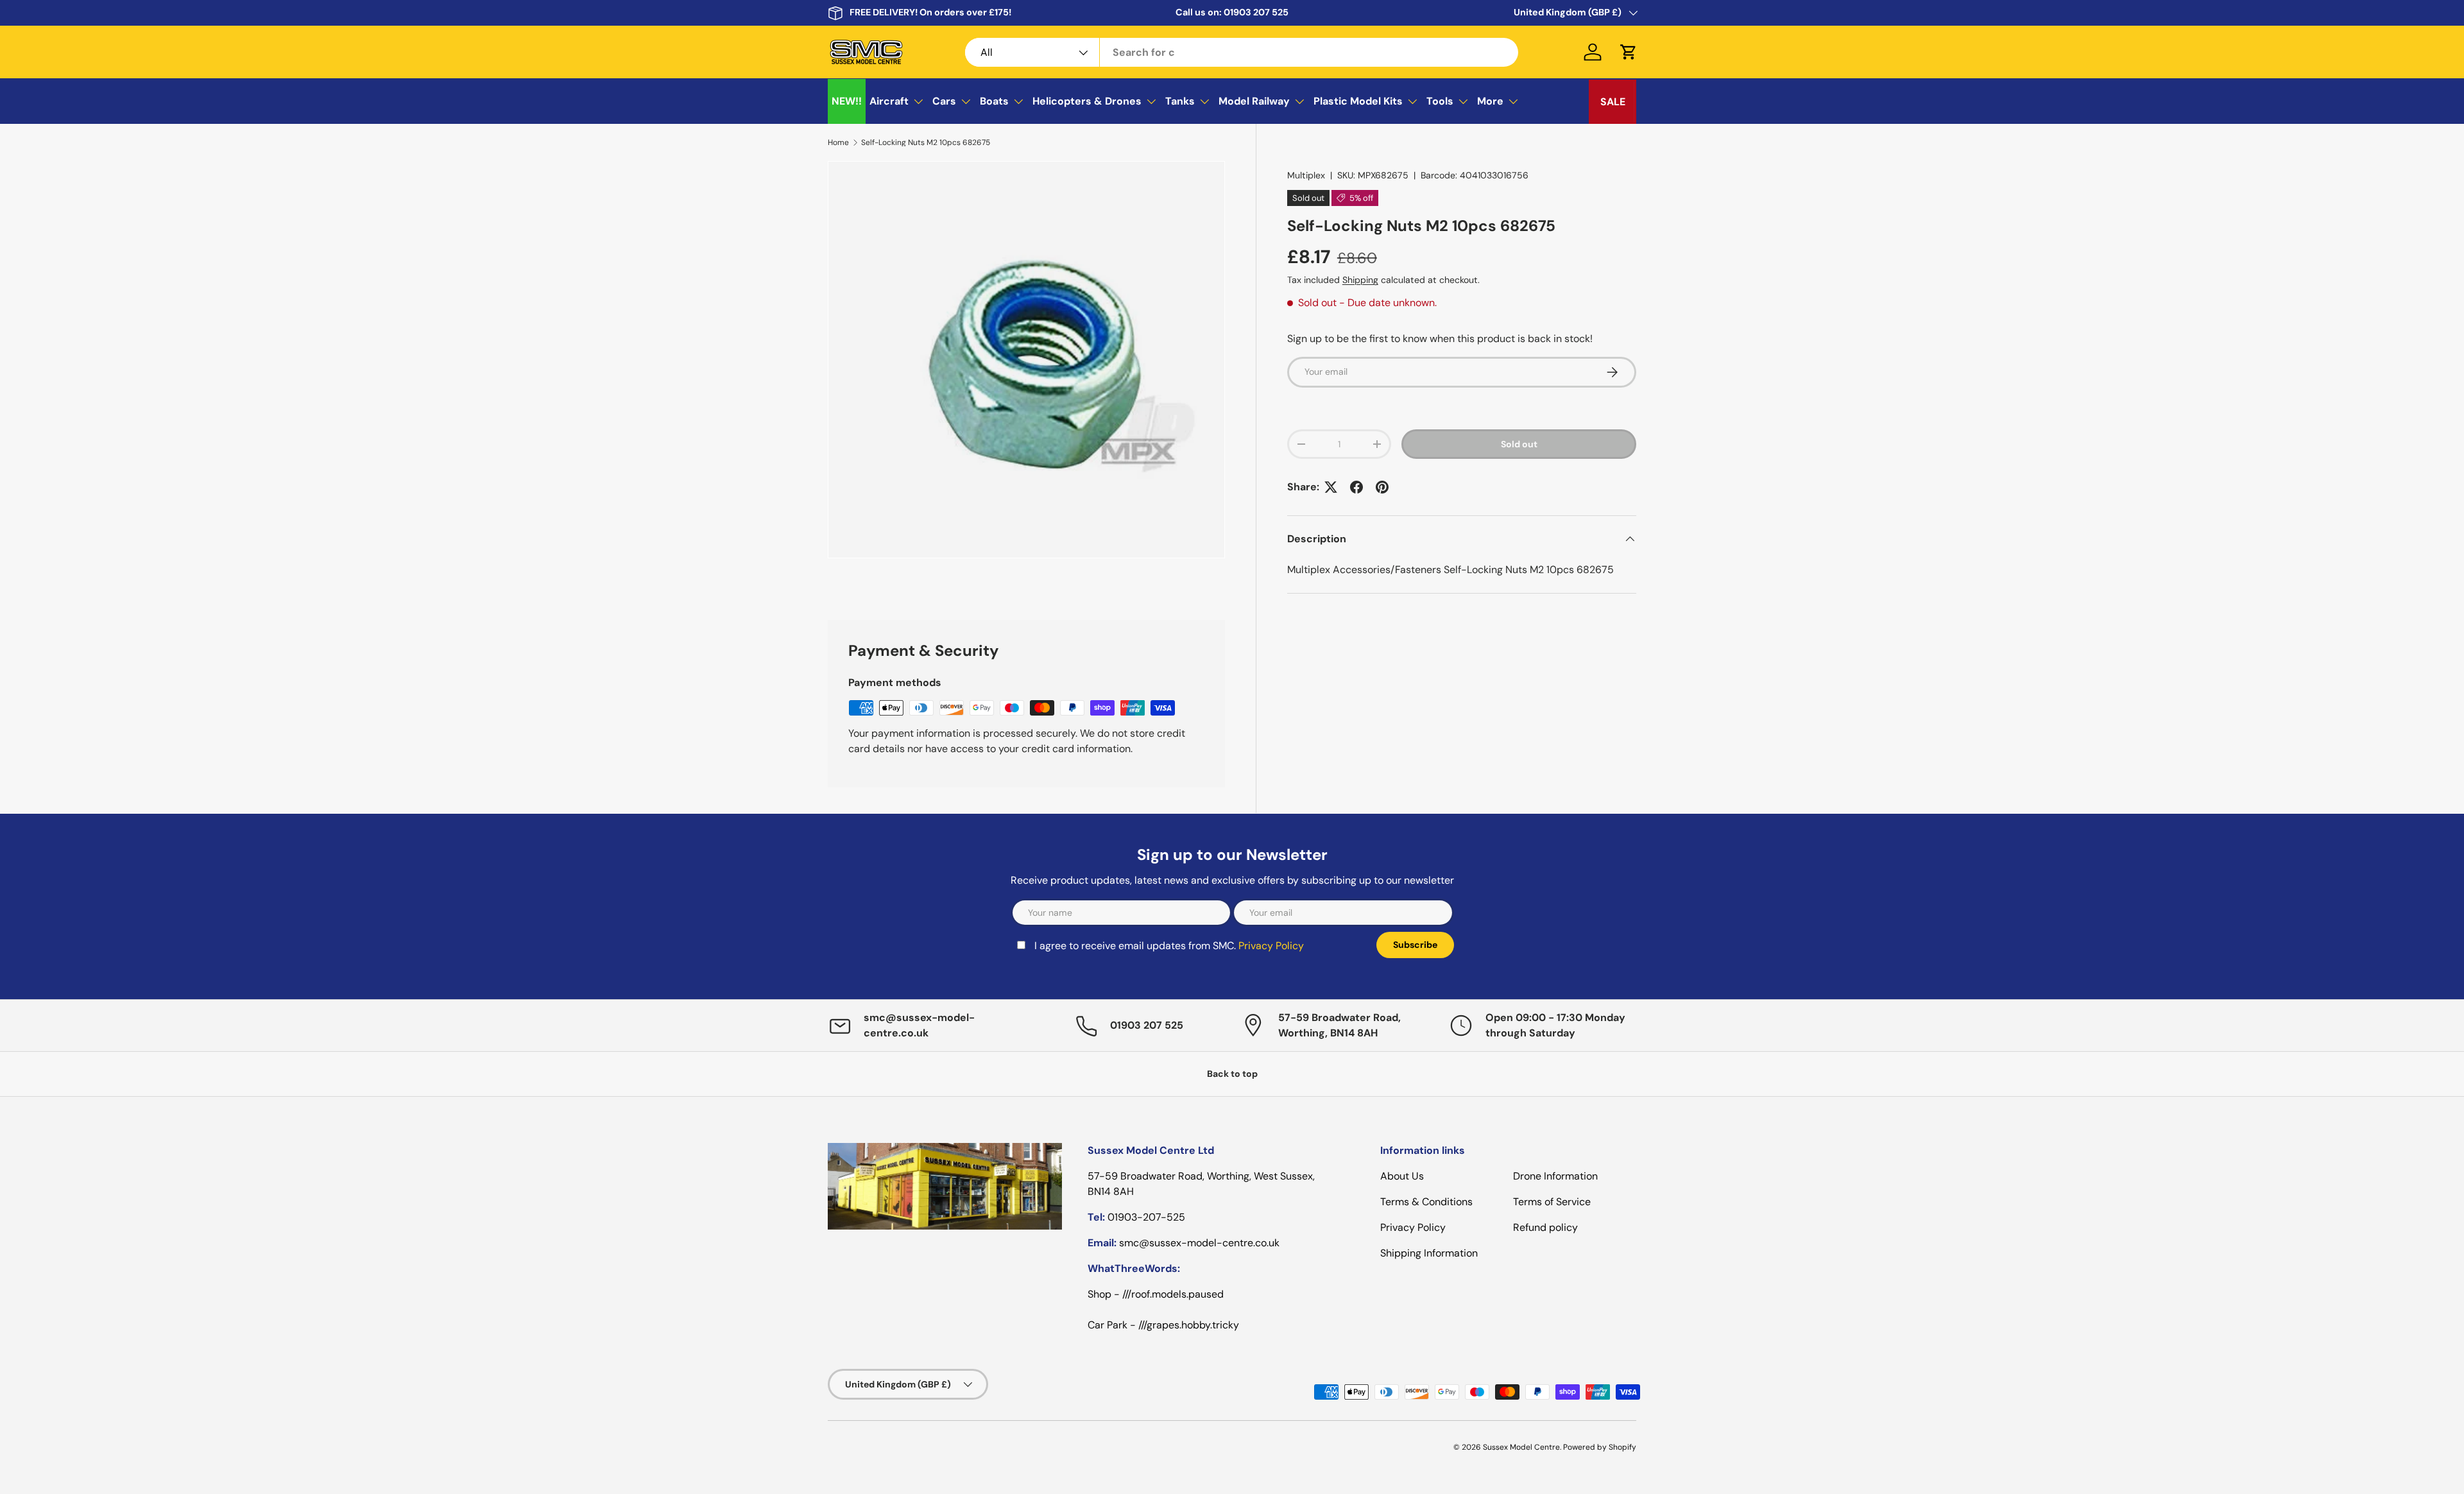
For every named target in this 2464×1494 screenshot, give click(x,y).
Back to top (1232, 1074)
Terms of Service (1552, 1202)
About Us (1402, 1176)
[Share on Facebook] (1356, 487)
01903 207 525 (1256, 12)
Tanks (1180, 101)
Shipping (1360, 280)
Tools (1440, 101)
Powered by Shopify (1600, 1447)
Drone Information (1555, 1176)
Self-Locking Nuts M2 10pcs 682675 (926, 142)
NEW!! (847, 101)
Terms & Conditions (1426, 1202)
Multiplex (1306, 175)
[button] (1629, 52)
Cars (944, 101)
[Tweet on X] (1331, 487)
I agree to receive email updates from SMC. (1169, 946)
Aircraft (889, 101)
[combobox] (1242, 52)
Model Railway (1254, 101)
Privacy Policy (1271, 946)
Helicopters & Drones (1087, 101)
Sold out (1519, 444)
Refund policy (1545, 1227)
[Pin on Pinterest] (1382, 487)
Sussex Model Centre (1521, 1447)
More (1490, 101)
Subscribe (1415, 945)
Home (838, 142)
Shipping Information (1429, 1253)
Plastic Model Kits (1358, 101)
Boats (994, 101)
